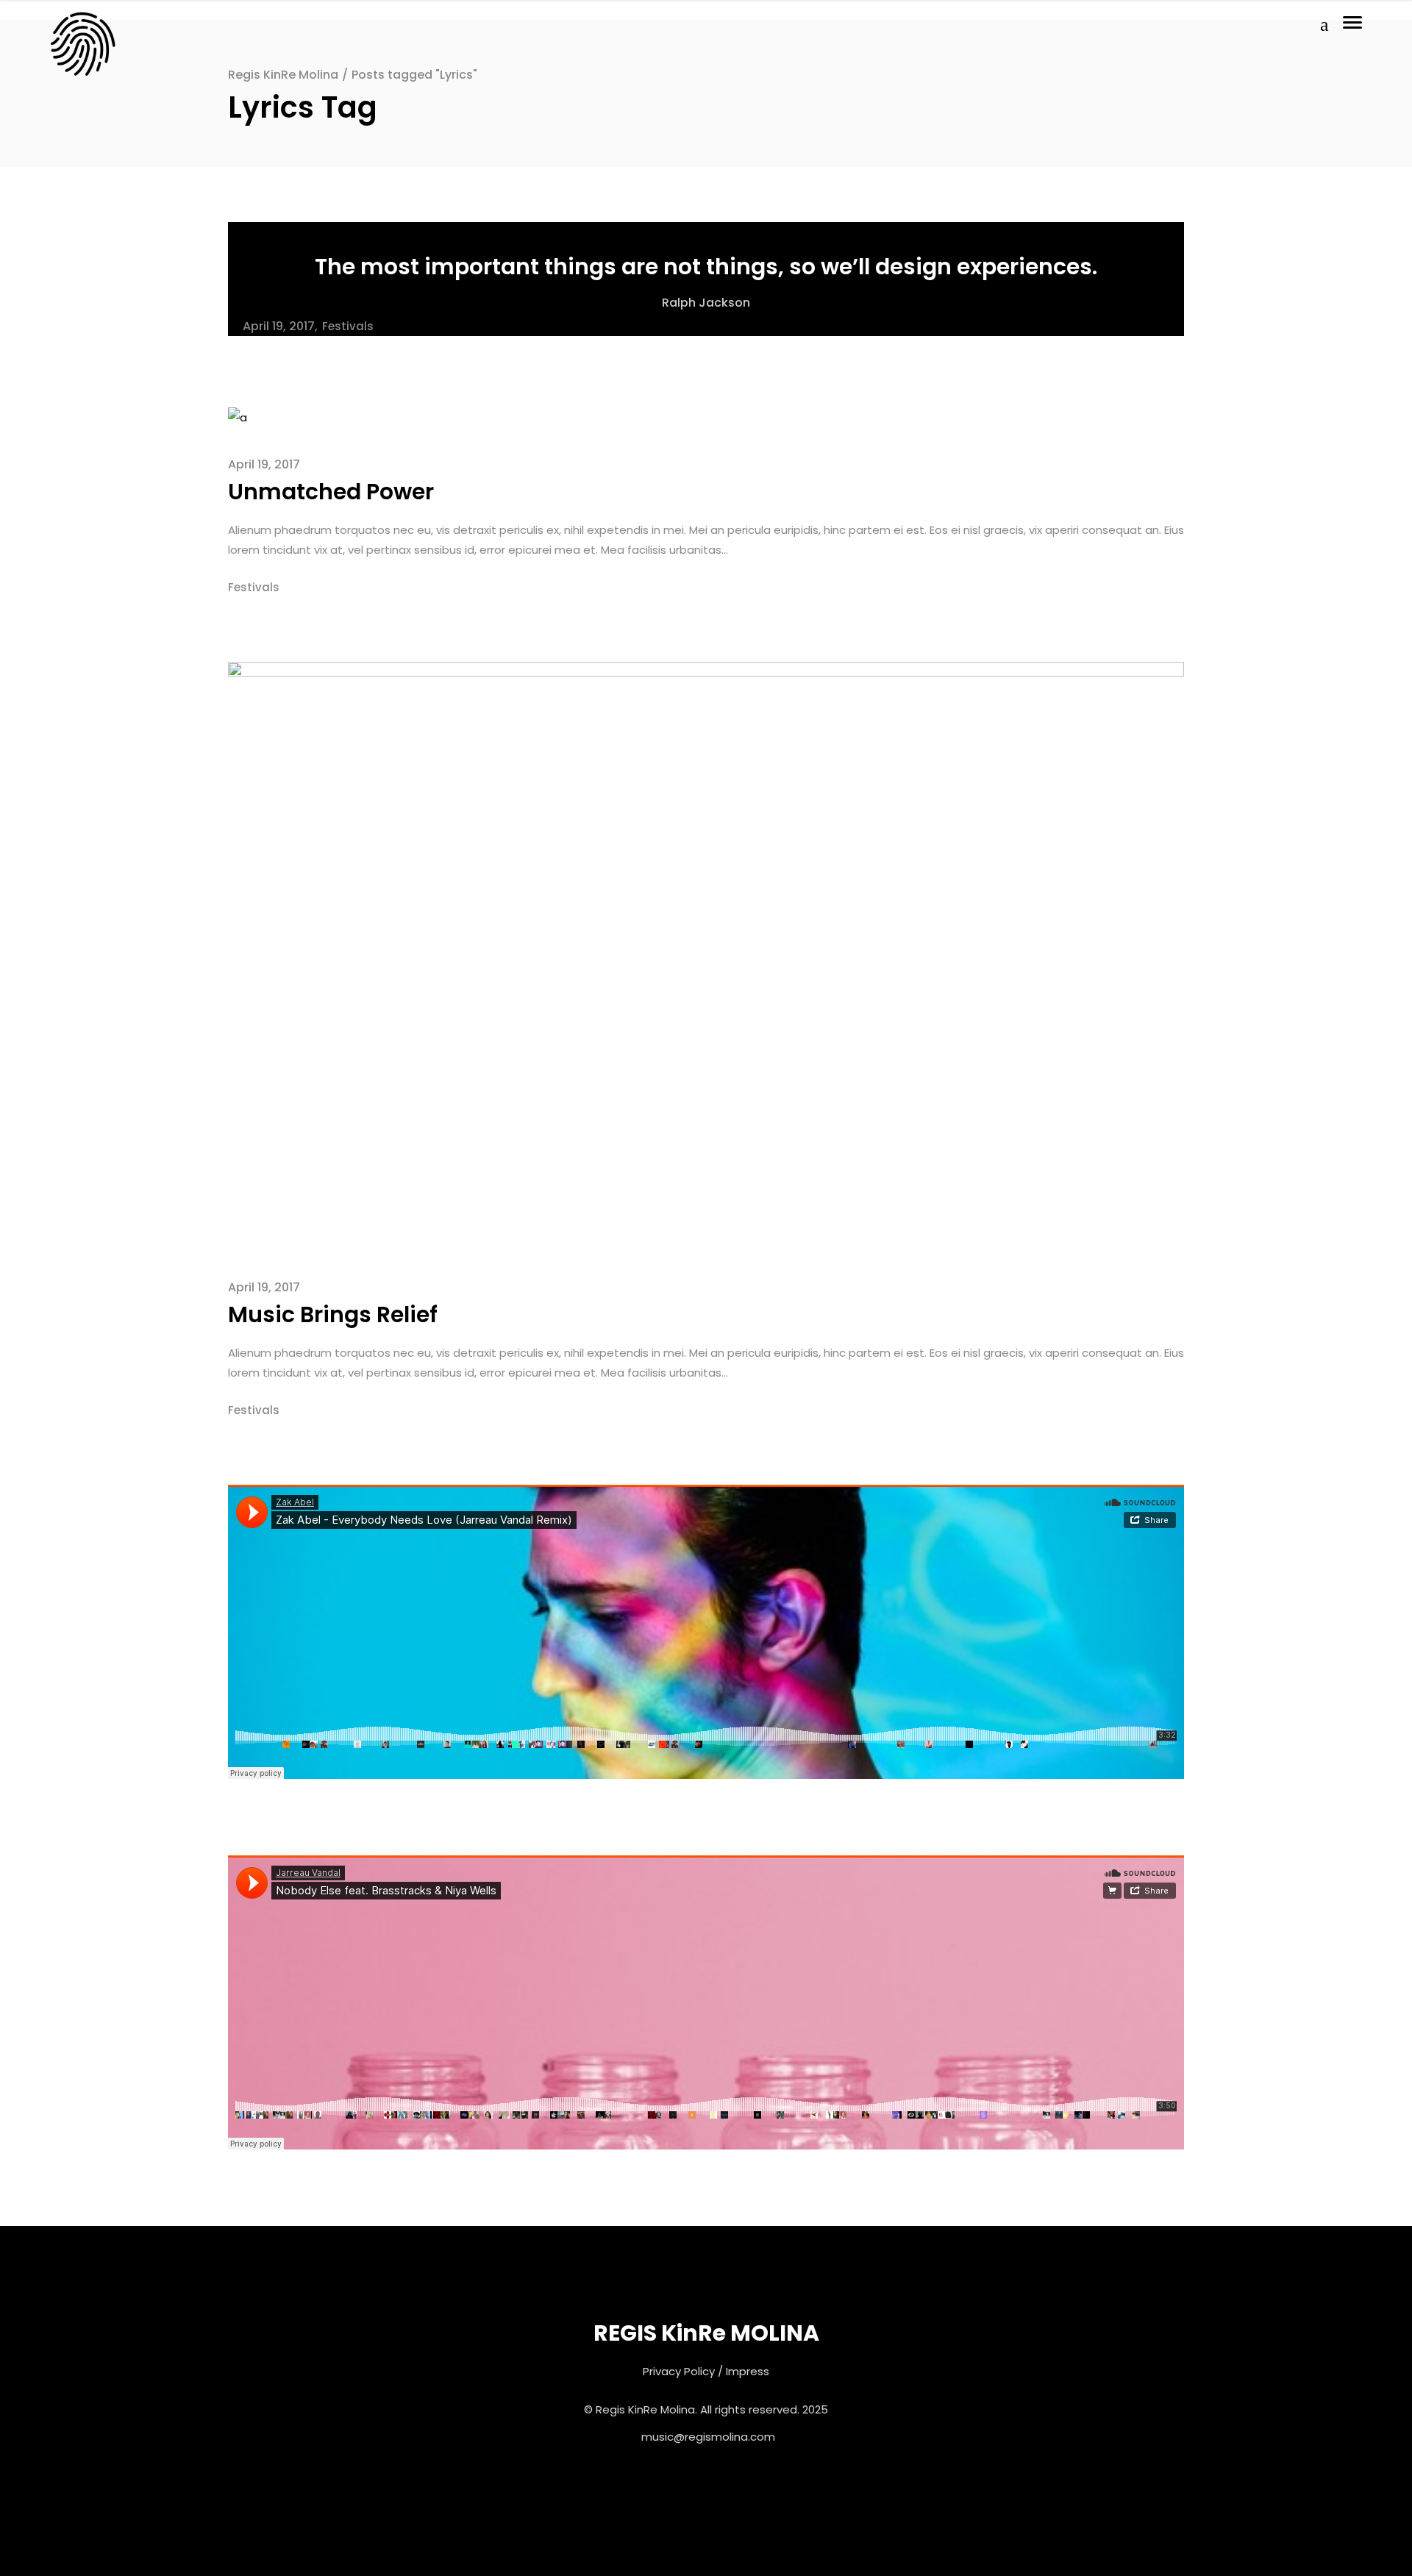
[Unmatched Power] (238, 417)
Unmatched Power (331, 492)
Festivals (348, 326)
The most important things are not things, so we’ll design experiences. (706, 267)
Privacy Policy (679, 2371)
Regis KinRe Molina (283, 75)
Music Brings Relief (333, 1314)
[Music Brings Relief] (706, 955)
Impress (748, 2371)
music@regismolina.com (708, 2437)
